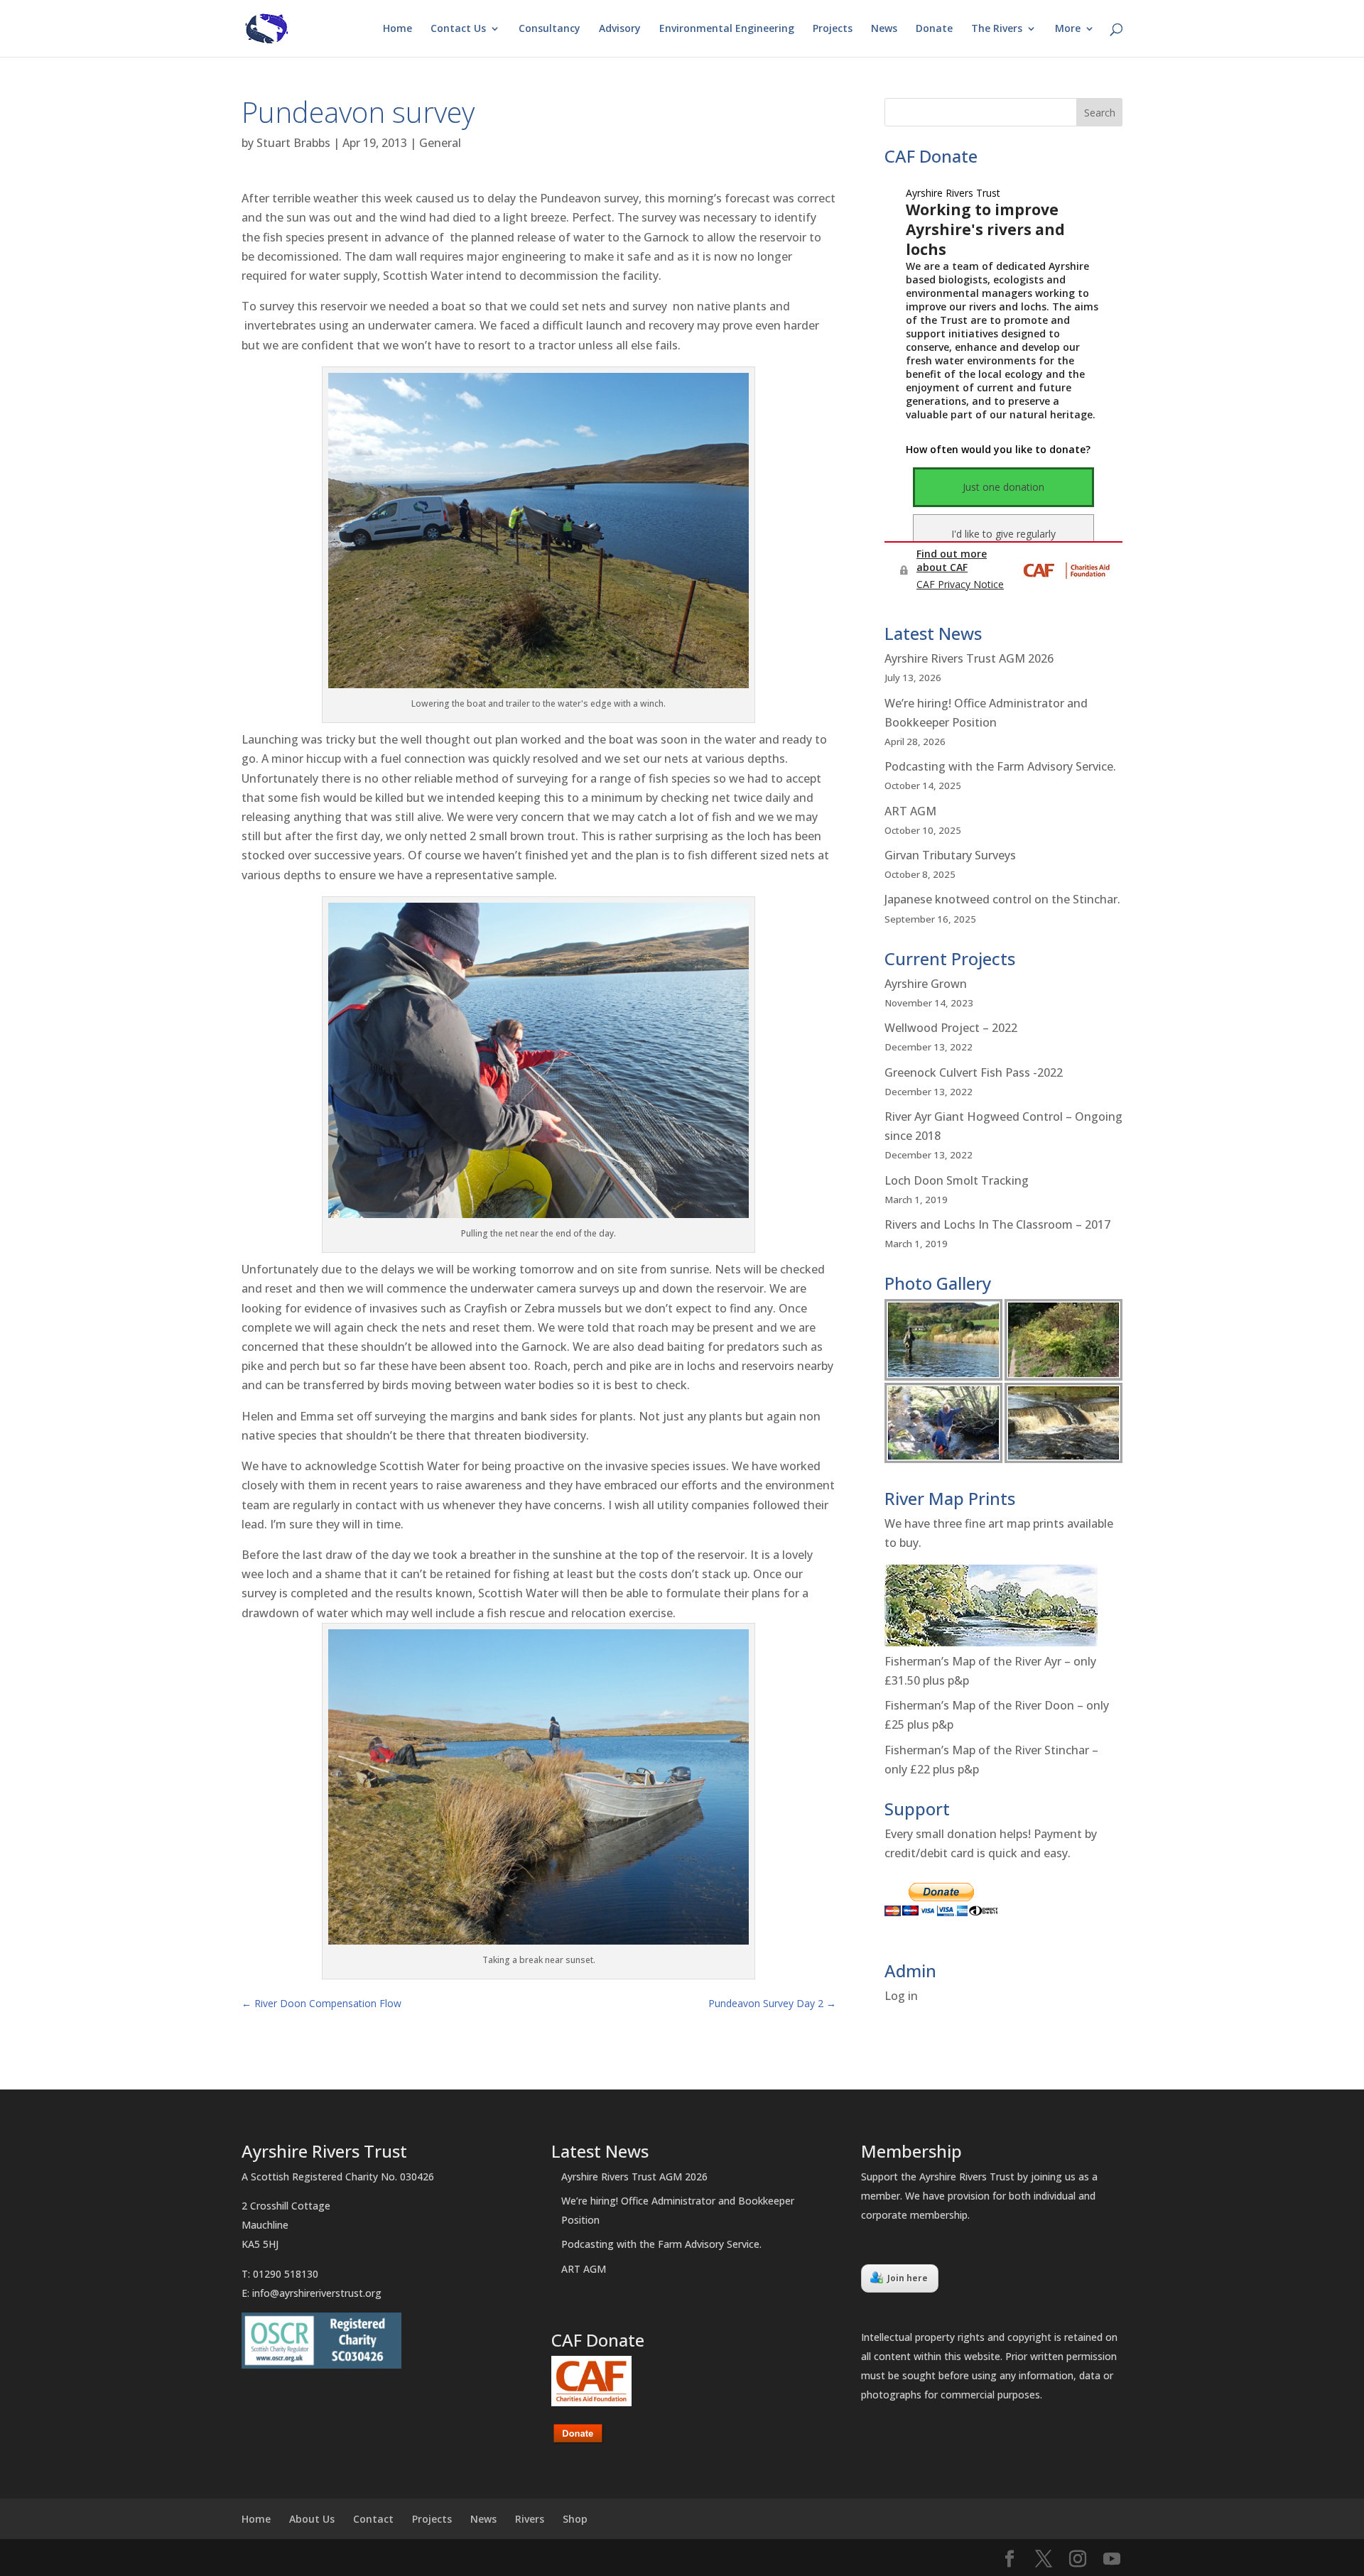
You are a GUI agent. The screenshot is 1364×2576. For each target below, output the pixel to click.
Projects (833, 29)
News (884, 29)
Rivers (530, 2519)
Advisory (620, 29)
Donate (934, 29)
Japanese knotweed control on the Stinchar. (1002, 899)
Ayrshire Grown (926, 984)
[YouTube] (1112, 2559)
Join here (908, 2278)
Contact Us (458, 29)
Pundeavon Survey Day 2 (772, 2003)
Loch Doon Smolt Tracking (957, 1180)
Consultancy (550, 29)
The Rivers (997, 29)
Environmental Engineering (727, 29)
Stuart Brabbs (293, 143)
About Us (312, 2519)
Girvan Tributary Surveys (950, 855)
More (1068, 29)
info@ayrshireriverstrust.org (317, 2293)
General (440, 143)
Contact (373, 2519)
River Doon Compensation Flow (321, 2003)
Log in (901, 1996)
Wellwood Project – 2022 (951, 1028)
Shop (575, 2519)
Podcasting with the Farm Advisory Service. (1000, 766)
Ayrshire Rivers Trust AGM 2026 (969, 658)
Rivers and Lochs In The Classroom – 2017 (997, 1224)
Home (397, 29)
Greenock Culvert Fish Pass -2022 (974, 1072)
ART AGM (910, 811)
